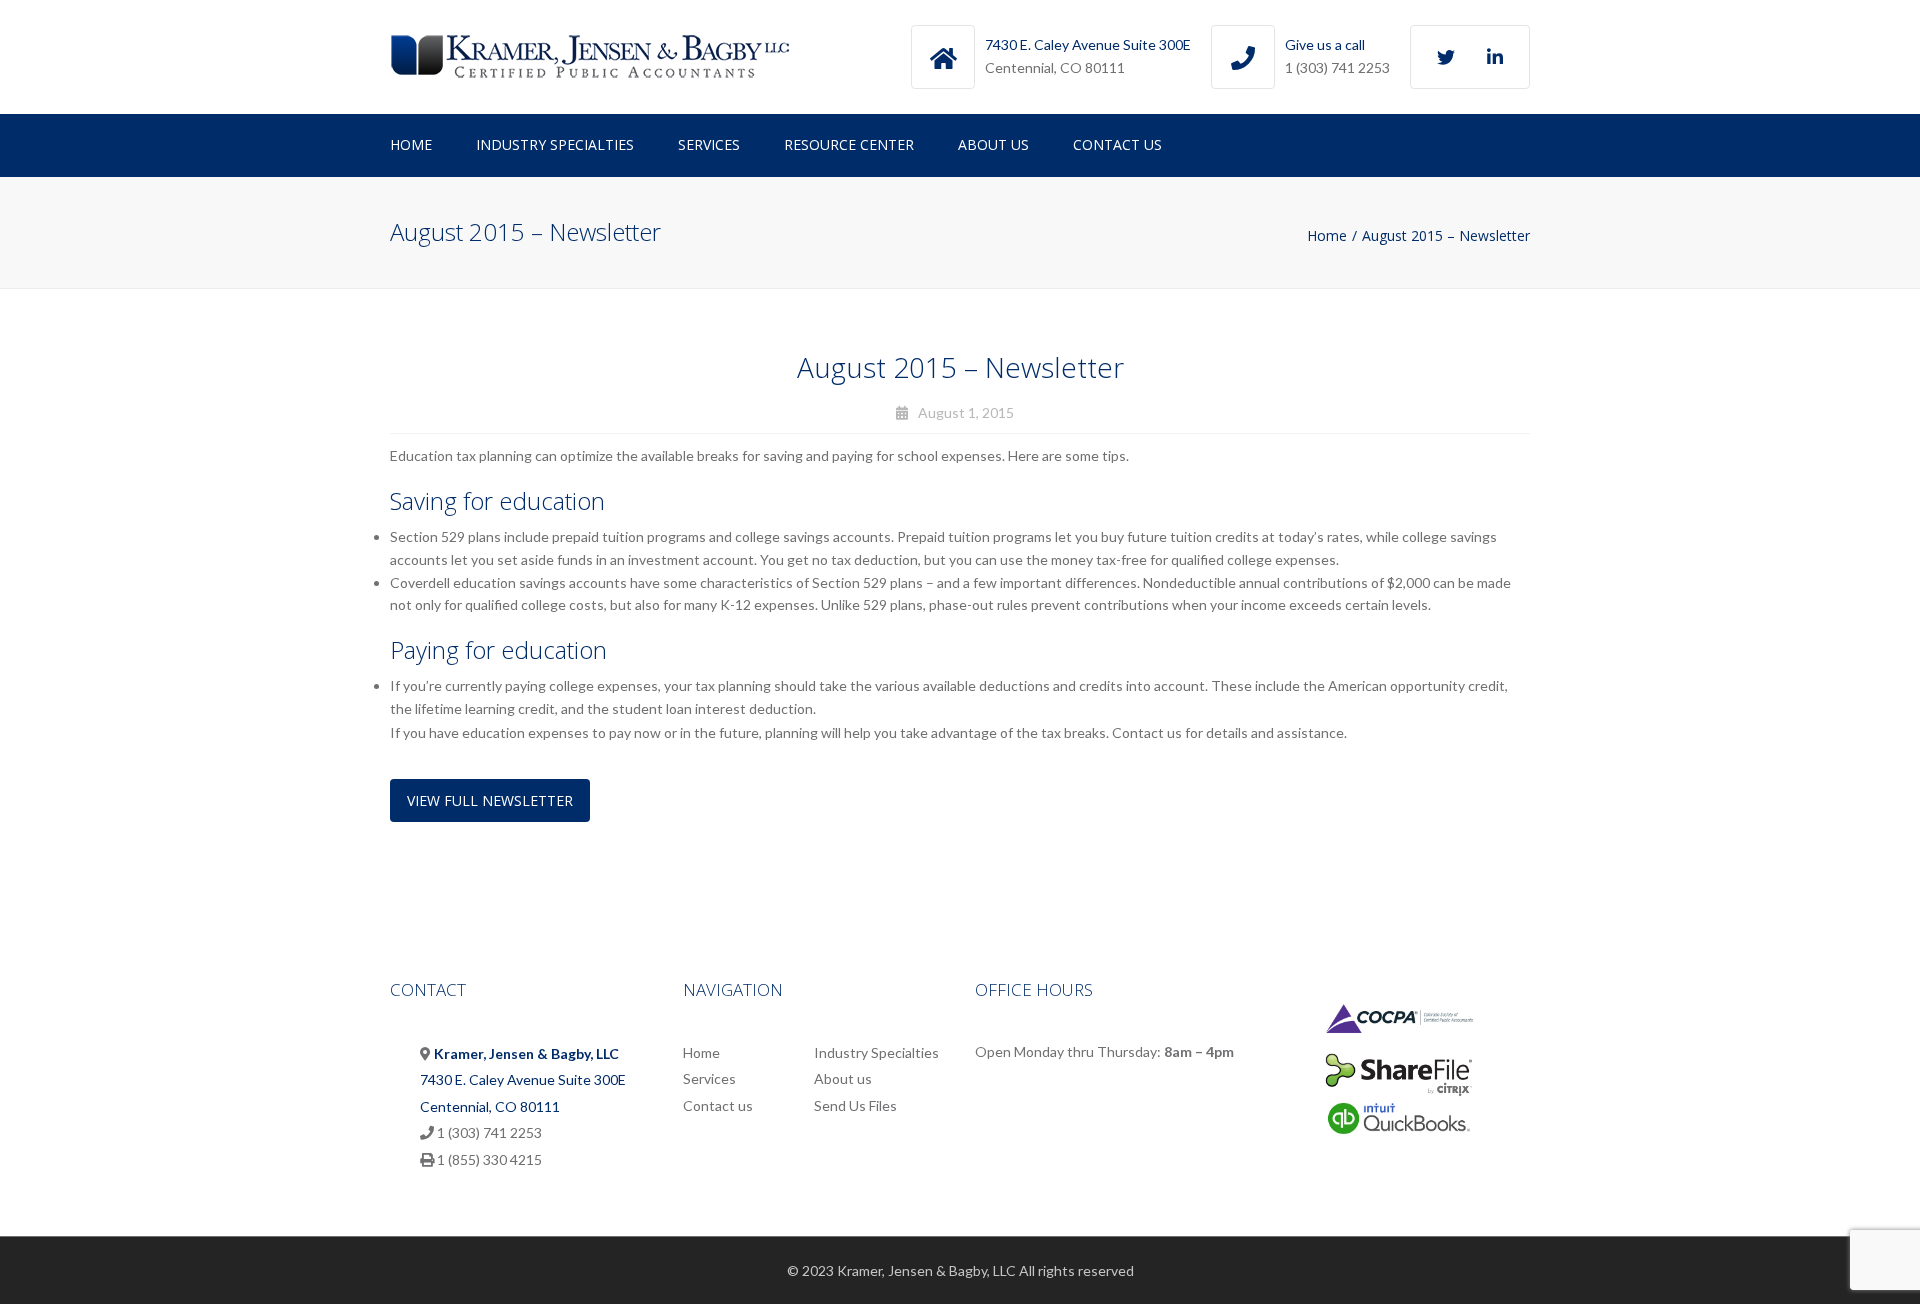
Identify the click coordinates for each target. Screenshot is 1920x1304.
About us (993, 144)
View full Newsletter (490, 800)
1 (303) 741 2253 (1337, 67)
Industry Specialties (555, 144)
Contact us (1117, 144)
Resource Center (849, 144)
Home (411, 144)
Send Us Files (855, 1105)
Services (709, 144)
